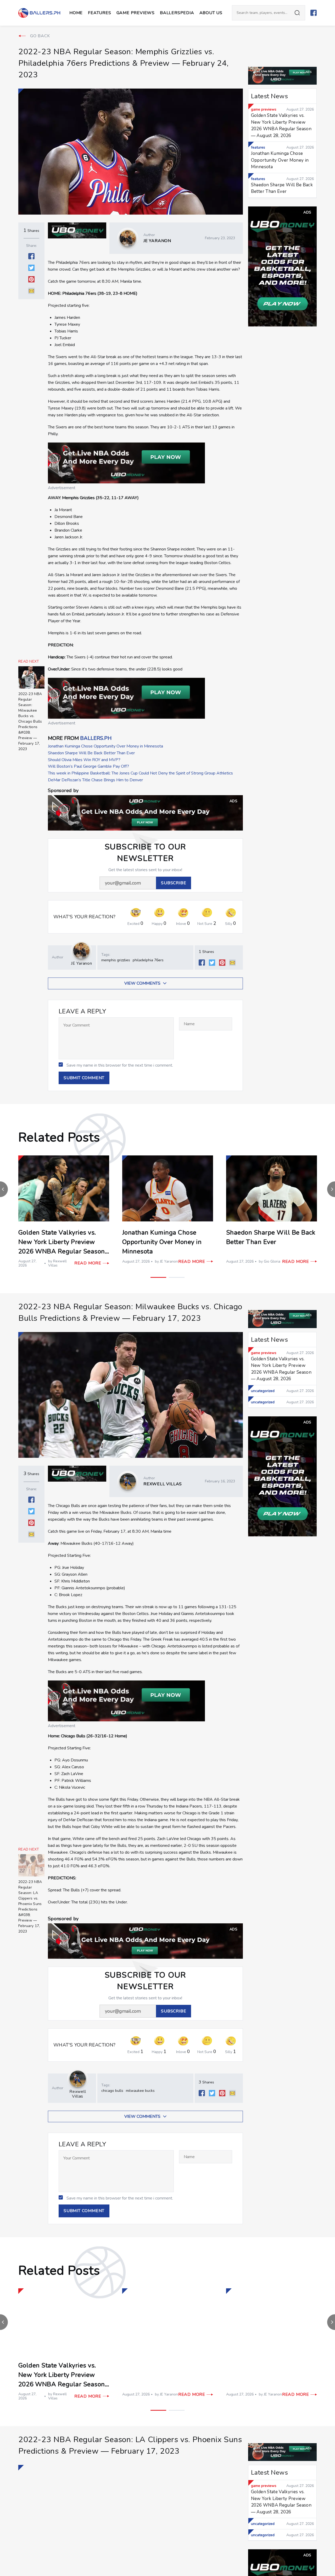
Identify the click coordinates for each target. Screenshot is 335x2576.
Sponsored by (63, 791)
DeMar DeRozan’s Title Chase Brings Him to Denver (95, 780)
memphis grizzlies (116, 960)
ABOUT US (211, 13)
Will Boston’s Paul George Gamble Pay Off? (88, 766)
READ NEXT (29, 662)
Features (99, 13)
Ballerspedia (177, 13)
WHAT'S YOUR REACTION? (85, 917)
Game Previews (136, 13)
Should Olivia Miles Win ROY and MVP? (84, 760)
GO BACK (40, 36)
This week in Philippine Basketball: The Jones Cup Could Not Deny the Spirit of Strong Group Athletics (140, 773)
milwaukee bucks (140, 2091)
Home (76, 13)
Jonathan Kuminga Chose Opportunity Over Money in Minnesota (105, 746)
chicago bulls (112, 2091)
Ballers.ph (96, 738)
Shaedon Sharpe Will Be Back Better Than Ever (91, 753)
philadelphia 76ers (148, 960)
